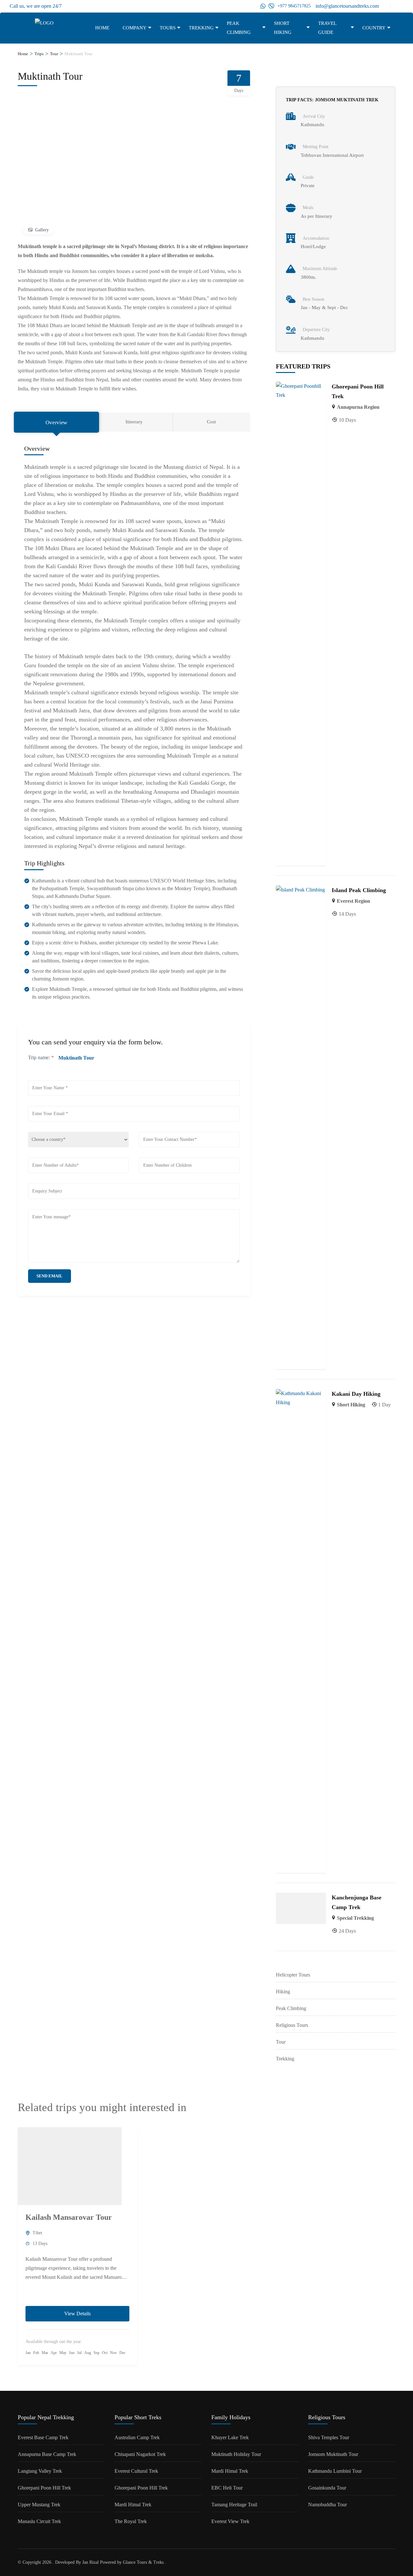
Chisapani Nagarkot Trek (140, 2454)
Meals (308, 208)
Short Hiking (283, 28)
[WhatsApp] (263, 6)
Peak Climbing (239, 28)
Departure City (316, 330)
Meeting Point (316, 147)
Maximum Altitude (320, 269)
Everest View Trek (230, 2521)
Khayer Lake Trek (230, 2437)
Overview (56, 423)
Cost (211, 422)
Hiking (283, 1992)
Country (374, 28)
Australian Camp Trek (137, 2437)
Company (135, 28)
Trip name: (41, 1057)
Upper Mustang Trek (39, 2505)
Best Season (313, 299)
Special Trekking (355, 1918)
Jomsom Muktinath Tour (333, 2454)
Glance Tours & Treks (143, 2562)
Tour (281, 2042)
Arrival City (314, 116)
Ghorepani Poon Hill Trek (44, 2488)
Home (102, 28)
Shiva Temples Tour (329, 2437)
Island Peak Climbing (359, 890)
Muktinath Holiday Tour (236, 2454)
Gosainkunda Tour (327, 2488)
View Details (77, 2314)
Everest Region (353, 901)
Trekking (201, 28)
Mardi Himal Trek (133, 2505)
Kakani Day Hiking (356, 1394)
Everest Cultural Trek (136, 2471)
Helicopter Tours (293, 1975)
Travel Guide (327, 28)
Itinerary (134, 422)
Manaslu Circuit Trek (39, 2521)
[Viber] (271, 6)
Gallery (42, 230)
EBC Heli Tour (227, 2488)
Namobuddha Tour (327, 2505)
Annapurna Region (358, 407)
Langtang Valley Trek (40, 2471)
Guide (308, 177)
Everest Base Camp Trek (43, 2437)
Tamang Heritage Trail (234, 2505)
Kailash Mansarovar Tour (69, 2217)
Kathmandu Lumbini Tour (335, 2471)
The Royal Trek (131, 2521)
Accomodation (316, 238)
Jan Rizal (91, 2562)
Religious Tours (292, 2025)
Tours (168, 28)
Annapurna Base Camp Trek (47, 2454)
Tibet (37, 2233)
